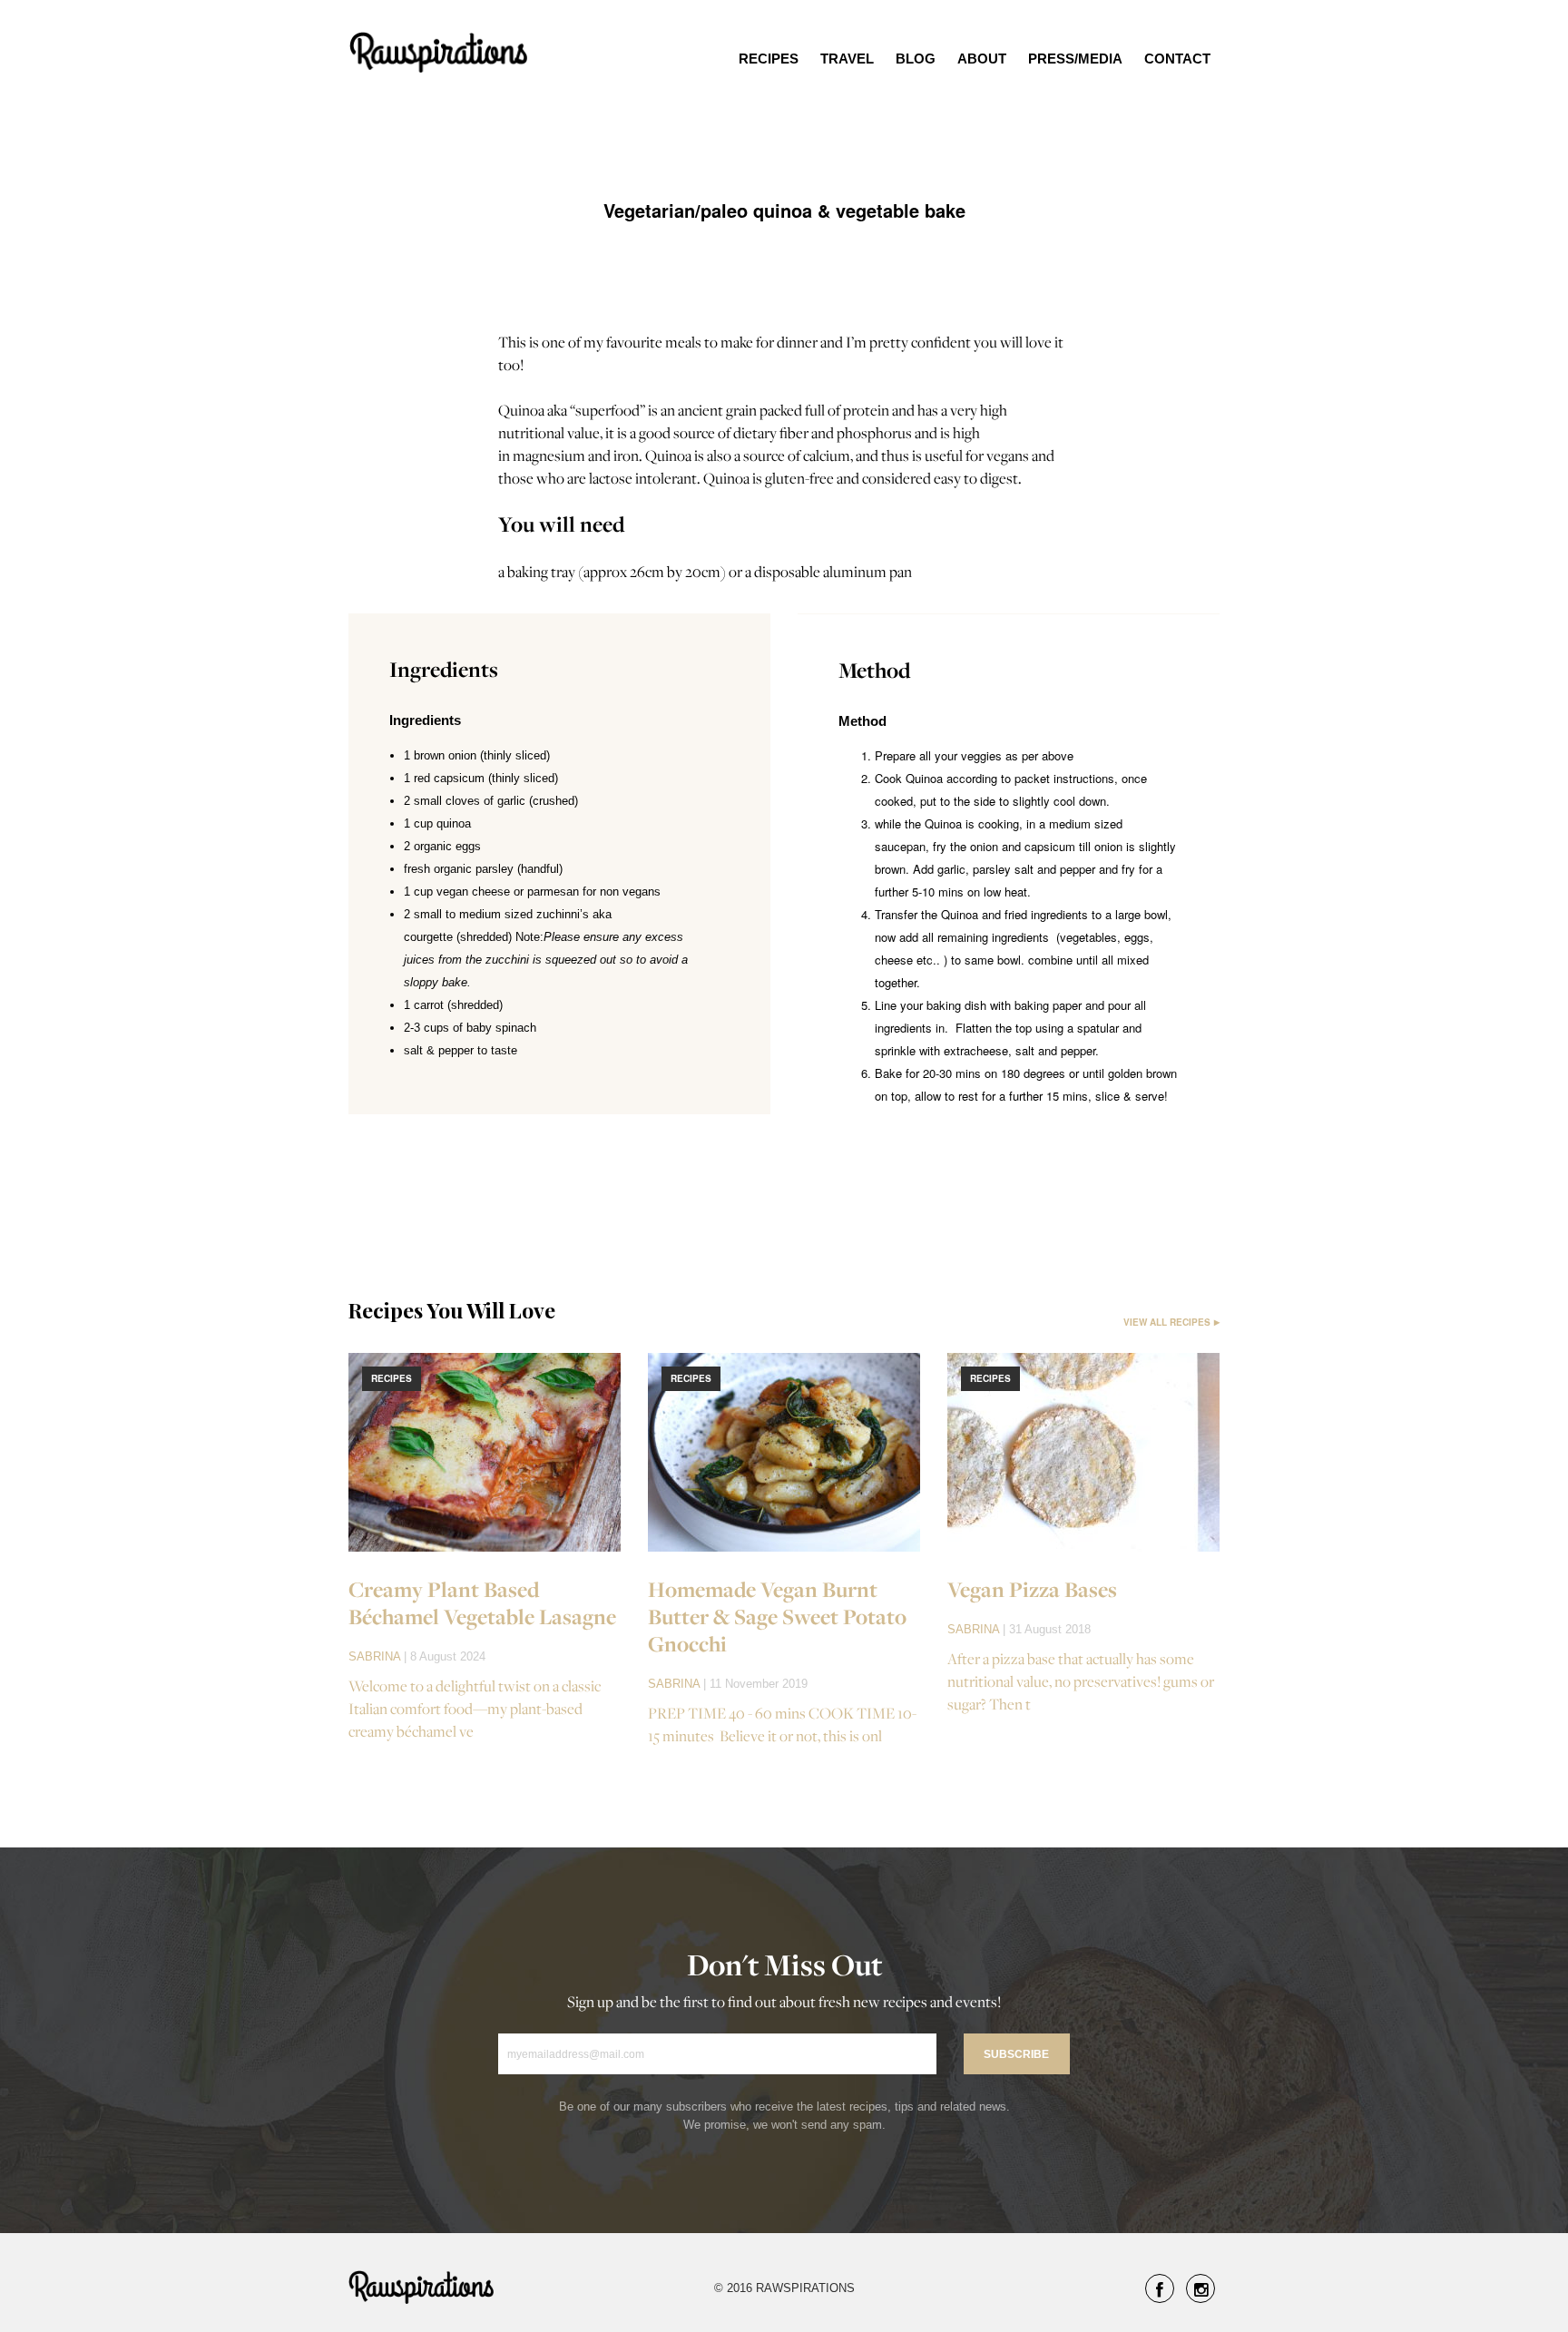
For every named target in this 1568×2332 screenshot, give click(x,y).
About (982, 59)
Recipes (769, 59)
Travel (847, 59)
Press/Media (1075, 59)
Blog (916, 59)
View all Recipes (1167, 1322)
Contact (1177, 59)
